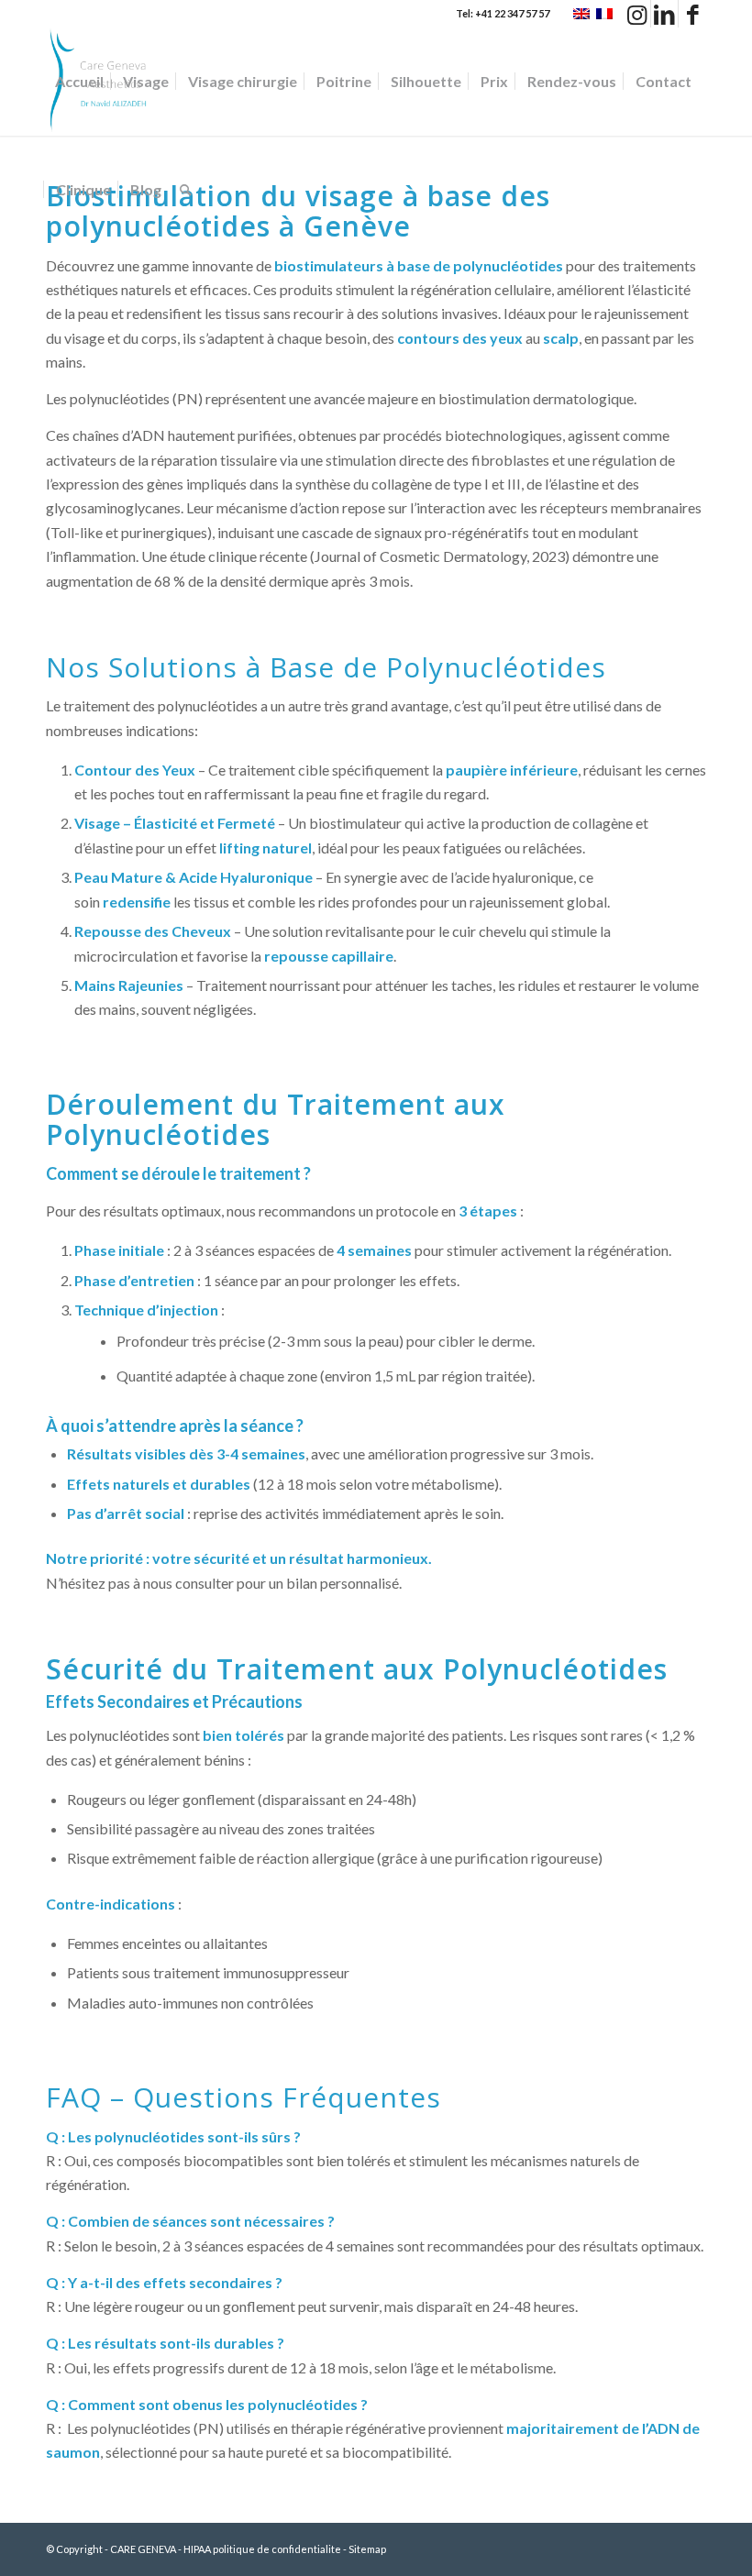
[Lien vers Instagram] (637, 14)
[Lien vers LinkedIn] (664, 14)
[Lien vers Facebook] (692, 14)
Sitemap (367, 2549)
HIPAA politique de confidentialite (262, 2549)
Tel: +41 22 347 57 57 (503, 13)
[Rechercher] (186, 190)
